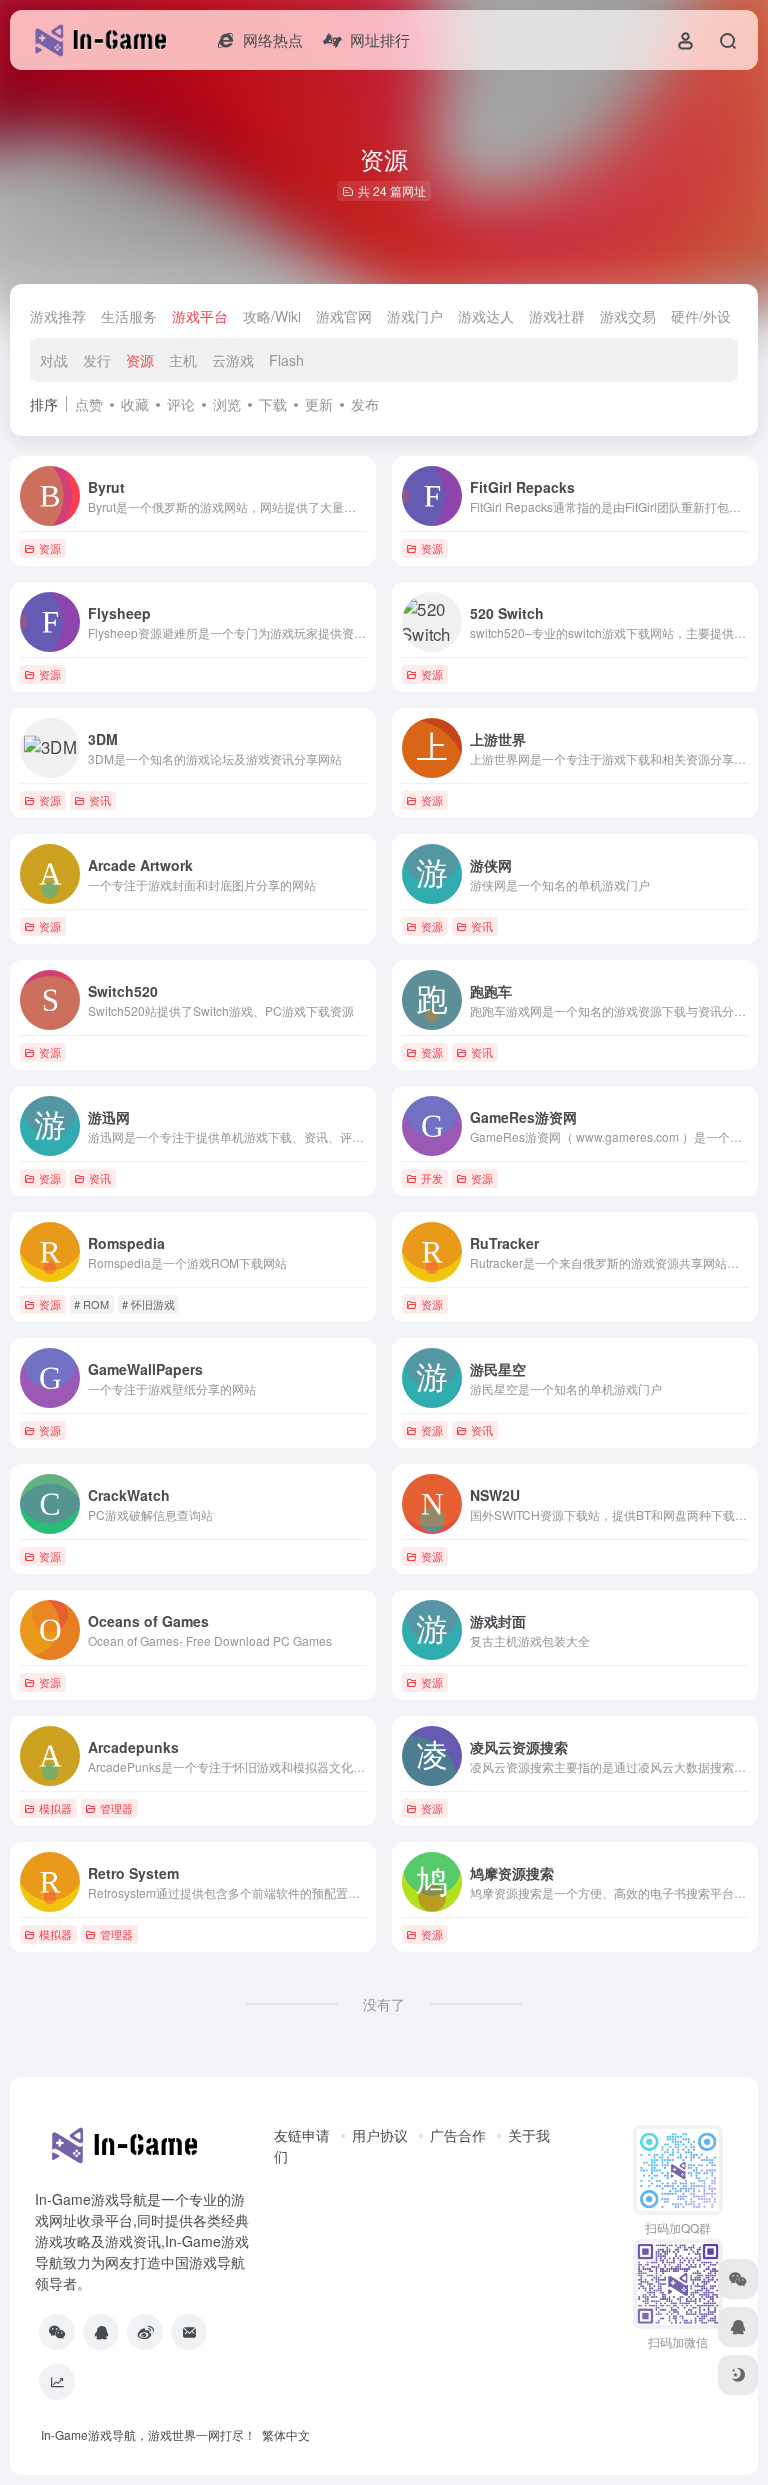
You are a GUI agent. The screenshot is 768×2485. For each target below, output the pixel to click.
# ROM (91, 1304)
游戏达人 (486, 316)
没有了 (384, 2004)
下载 (273, 404)
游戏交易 (628, 316)
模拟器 (55, 1808)
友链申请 (302, 2135)
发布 (365, 404)
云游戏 (233, 360)
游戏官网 (344, 316)
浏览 (227, 404)
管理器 (116, 1808)
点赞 (89, 404)
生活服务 (129, 316)
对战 (54, 360)
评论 (181, 404)
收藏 (135, 404)
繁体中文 (286, 2434)
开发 (432, 1178)
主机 (183, 360)
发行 (97, 360)
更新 (319, 404)
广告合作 (458, 2135)
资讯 (100, 800)
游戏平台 (200, 316)
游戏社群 (557, 316)
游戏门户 (415, 316)
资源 (140, 360)
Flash (286, 360)
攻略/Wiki (272, 316)
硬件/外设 (701, 316)
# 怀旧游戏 (148, 1304)
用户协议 (380, 2135)
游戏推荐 (58, 316)
